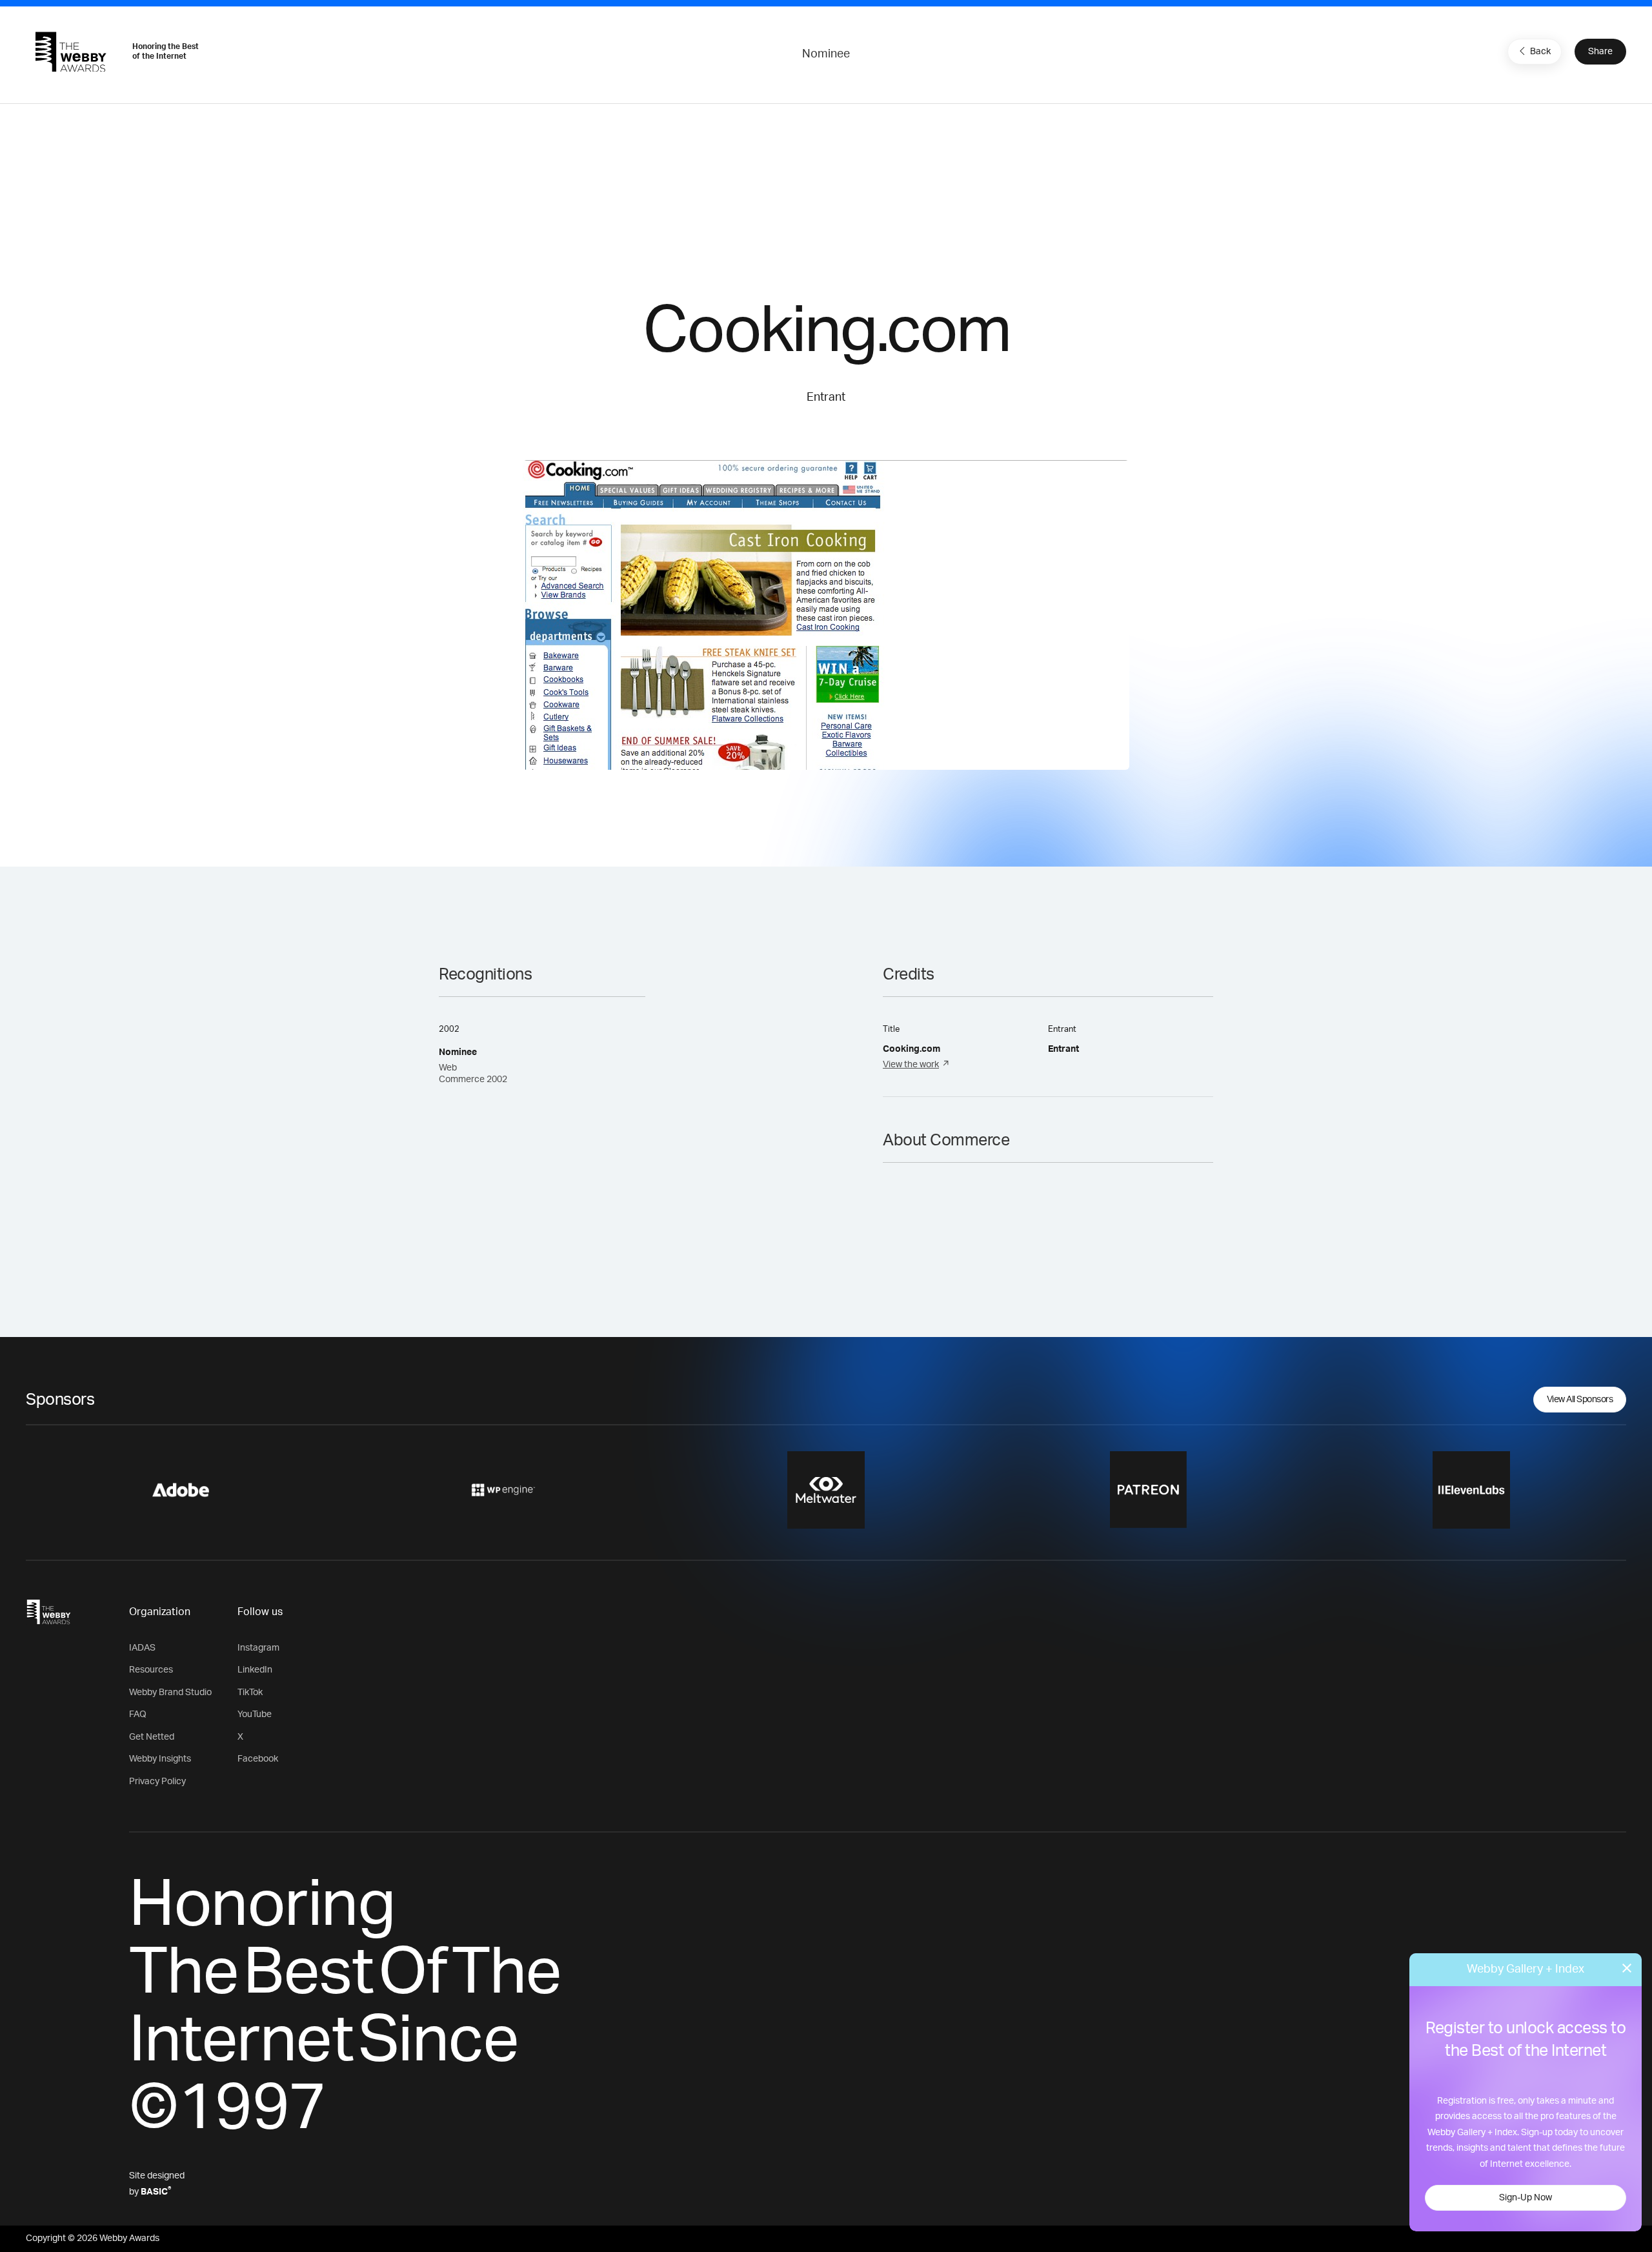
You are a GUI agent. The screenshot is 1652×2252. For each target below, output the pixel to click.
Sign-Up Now (1526, 2198)
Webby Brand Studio (170, 1693)
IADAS (142, 1648)
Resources (151, 1670)
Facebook (258, 1759)
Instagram (258, 1648)
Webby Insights (160, 1759)
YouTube (255, 1714)
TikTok (250, 1693)
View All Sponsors (1580, 1400)
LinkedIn (255, 1670)
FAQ (138, 1714)
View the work (911, 1065)
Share (1600, 52)
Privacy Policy (157, 1782)
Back (1540, 52)
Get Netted (152, 1737)
